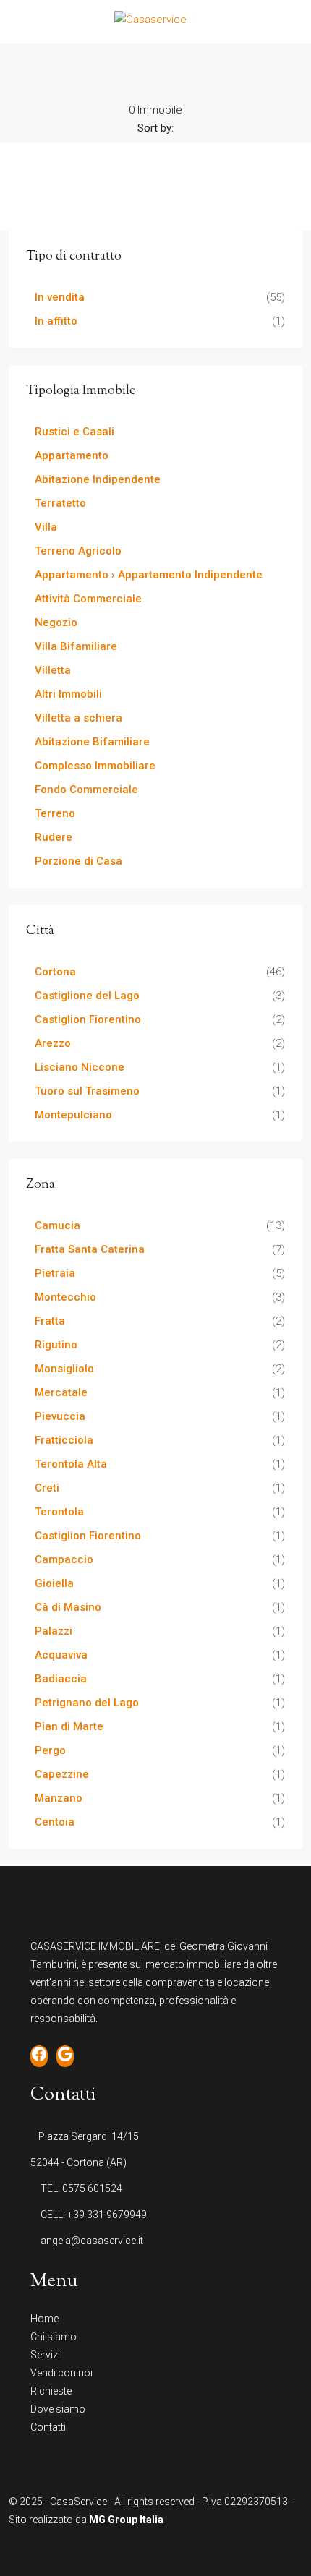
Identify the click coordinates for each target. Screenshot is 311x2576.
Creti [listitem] (47, 1488)
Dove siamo (58, 2409)
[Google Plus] (168, 2549)
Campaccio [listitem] (64, 1559)
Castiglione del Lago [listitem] (87, 996)
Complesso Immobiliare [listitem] (95, 766)
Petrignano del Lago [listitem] (87, 1703)
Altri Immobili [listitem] (68, 694)
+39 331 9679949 (107, 2215)
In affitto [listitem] (56, 321)
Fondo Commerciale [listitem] (86, 790)
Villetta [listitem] (53, 670)
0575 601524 (92, 2188)
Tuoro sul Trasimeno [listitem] (87, 1091)
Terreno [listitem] (55, 813)
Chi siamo (54, 2337)
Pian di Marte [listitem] (69, 1726)
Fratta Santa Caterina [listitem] (90, 1249)
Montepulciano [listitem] (73, 1115)
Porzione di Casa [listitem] (78, 861)
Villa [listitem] (46, 527)
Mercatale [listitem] (61, 1392)
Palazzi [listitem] (54, 1631)
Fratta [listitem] (50, 1321)
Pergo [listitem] (50, 1750)
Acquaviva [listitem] (61, 1655)
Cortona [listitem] (55, 972)
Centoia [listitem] (55, 1822)
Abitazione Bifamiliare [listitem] (92, 742)
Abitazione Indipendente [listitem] (98, 479)
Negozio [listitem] (56, 622)
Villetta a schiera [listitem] (78, 718)
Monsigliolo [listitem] (64, 1369)
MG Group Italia (126, 2520)
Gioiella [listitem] (54, 1583)
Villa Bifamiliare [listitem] (76, 646)
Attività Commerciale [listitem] (88, 599)
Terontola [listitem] (59, 1512)
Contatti (48, 2427)
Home (44, 2319)
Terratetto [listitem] (60, 503)
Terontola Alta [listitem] (71, 1464)
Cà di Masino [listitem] (68, 1607)
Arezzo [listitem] (53, 1043)
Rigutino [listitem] (56, 1345)
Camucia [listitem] (57, 1225)
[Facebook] (143, 2549)
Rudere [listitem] (54, 837)
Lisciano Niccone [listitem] (80, 1067)
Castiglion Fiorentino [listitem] (88, 1019)
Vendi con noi (61, 2373)
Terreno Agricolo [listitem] (78, 551)
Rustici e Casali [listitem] (74, 432)
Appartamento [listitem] (72, 455)
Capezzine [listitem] (62, 1774)
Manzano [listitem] (59, 1798)
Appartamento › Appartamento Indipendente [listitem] (149, 575)
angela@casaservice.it (92, 2241)
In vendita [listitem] (60, 297)
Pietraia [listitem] (55, 1273)
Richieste (51, 2391)
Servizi (45, 2355)
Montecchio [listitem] (65, 1297)
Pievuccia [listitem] (60, 1416)
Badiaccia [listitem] (61, 1679)
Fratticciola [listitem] (64, 1440)
